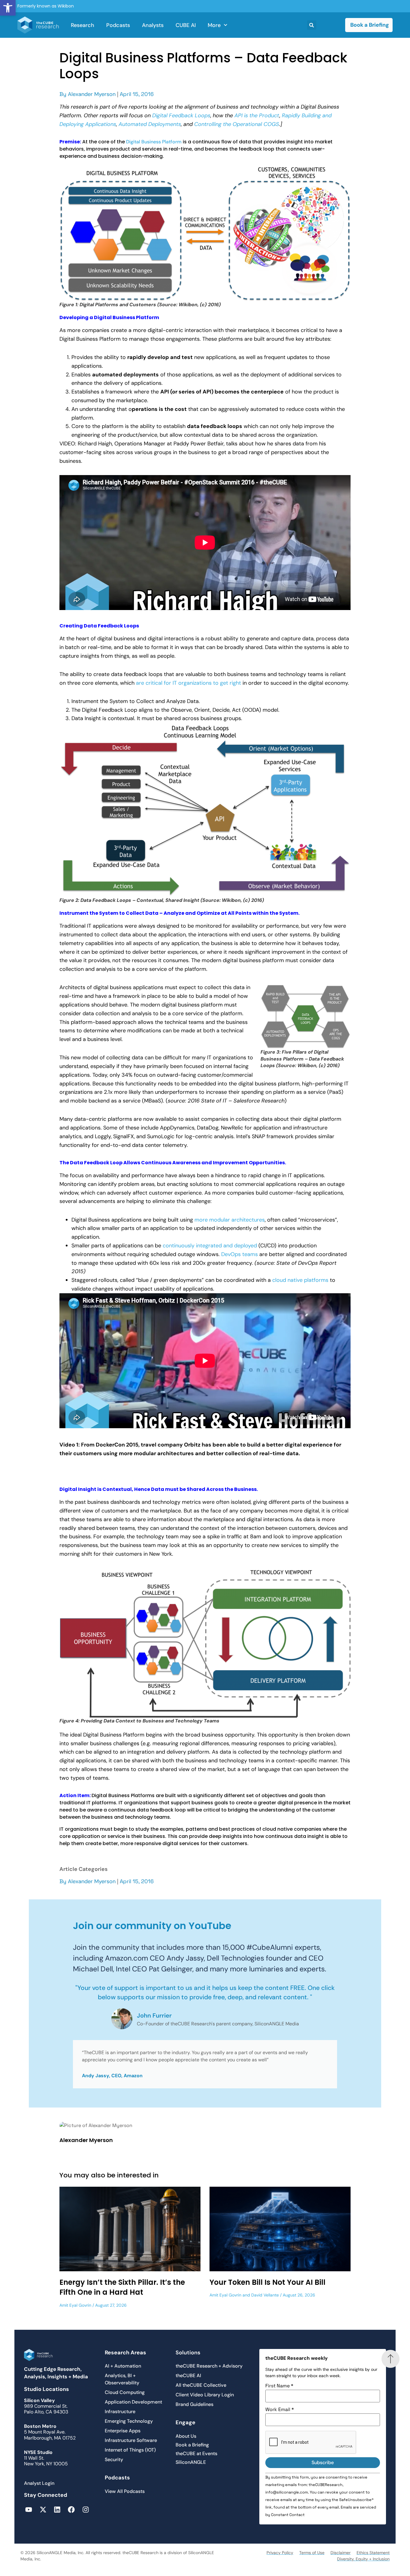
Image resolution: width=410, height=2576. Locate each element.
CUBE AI (186, 25)
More (214, 25)
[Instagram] (86, 2510)
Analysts (153, 25)
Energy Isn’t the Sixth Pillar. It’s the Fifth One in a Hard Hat (122, 2287)
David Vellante (265, 2295)
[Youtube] (29, 2510)
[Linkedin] (57, 2510)
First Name (279, 2386)
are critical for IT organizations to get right (188, 683)
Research (83, 25)
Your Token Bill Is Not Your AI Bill (267, 2282)
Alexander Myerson (92, 94)
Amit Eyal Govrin (75, 2305)
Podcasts (118, 25)
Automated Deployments (150, 124)
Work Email (280, 2410)
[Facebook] (71, 2510)
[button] (8, 8)
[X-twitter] (43, 2510)
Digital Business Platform (154, 142)
